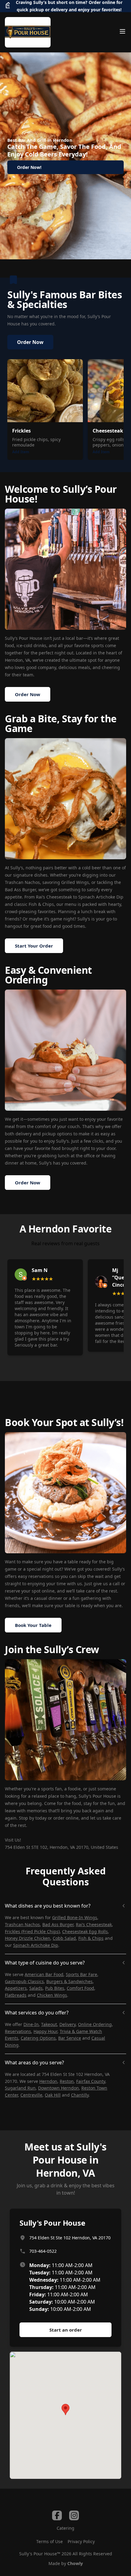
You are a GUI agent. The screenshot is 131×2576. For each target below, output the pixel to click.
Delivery (67, 2024)
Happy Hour (45, 2031)
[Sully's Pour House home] (28, 32)
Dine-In (31, 2024)
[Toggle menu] (122, 31)
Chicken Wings (52, 1995)
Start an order (66, 2330)
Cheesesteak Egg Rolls (85, 1931)
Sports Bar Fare (81, 1974)
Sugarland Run (20, 2088)
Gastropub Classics (24, 1981)
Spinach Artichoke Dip (36, 1945)
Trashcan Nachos (22, 1924)
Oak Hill (53, 2095)
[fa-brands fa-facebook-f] (57, 2515)
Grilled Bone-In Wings (75, 1917)
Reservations (18, 2031)
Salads (36, 1988)
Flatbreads (16, 1995)
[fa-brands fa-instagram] (74, 2515)
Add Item (21, 452)
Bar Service (70, 2038)
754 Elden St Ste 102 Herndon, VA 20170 (70, 2238)
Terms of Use (50, 2541)
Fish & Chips (91, 1938)
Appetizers (16, 1988)
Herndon (48, 2081)
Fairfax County (91, 2081)
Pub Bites (55, 1988)
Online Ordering (95, 2024)
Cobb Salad (64, 1938)
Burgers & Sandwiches (69, 1981)
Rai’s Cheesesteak (94, 1924)
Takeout (49, 2024)
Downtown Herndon (58, 2088)
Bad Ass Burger (58, 1924)
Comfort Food (80, 1988)
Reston (67, 2081)
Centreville (31, 2095)
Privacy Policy (81, 2541)
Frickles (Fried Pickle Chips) (32, 1931)
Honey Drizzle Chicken (28, 1938)
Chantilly (80, 2095)
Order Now (30, 342)
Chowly (75, 2563)
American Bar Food (44, 1974)
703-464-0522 (43, 2251)
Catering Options (38, 2038)
